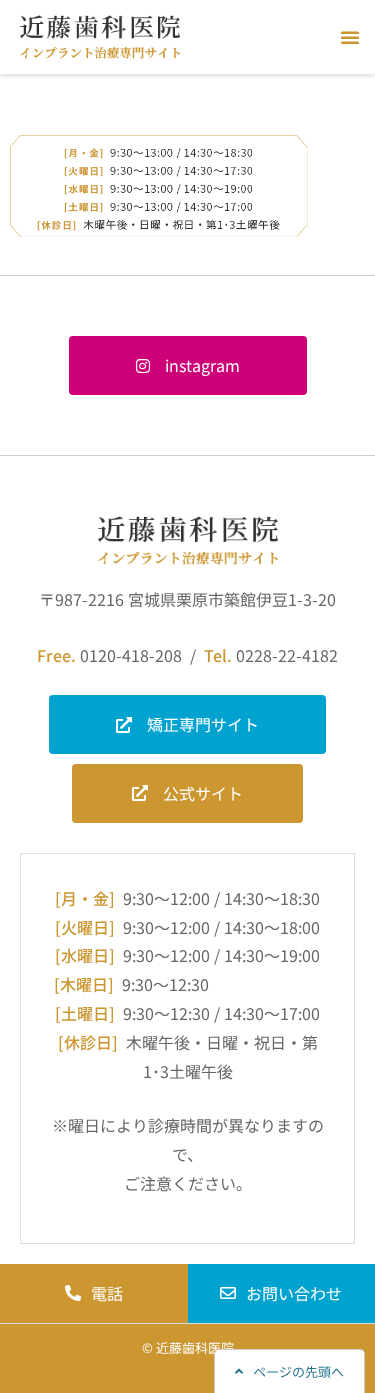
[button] (350, 37)
